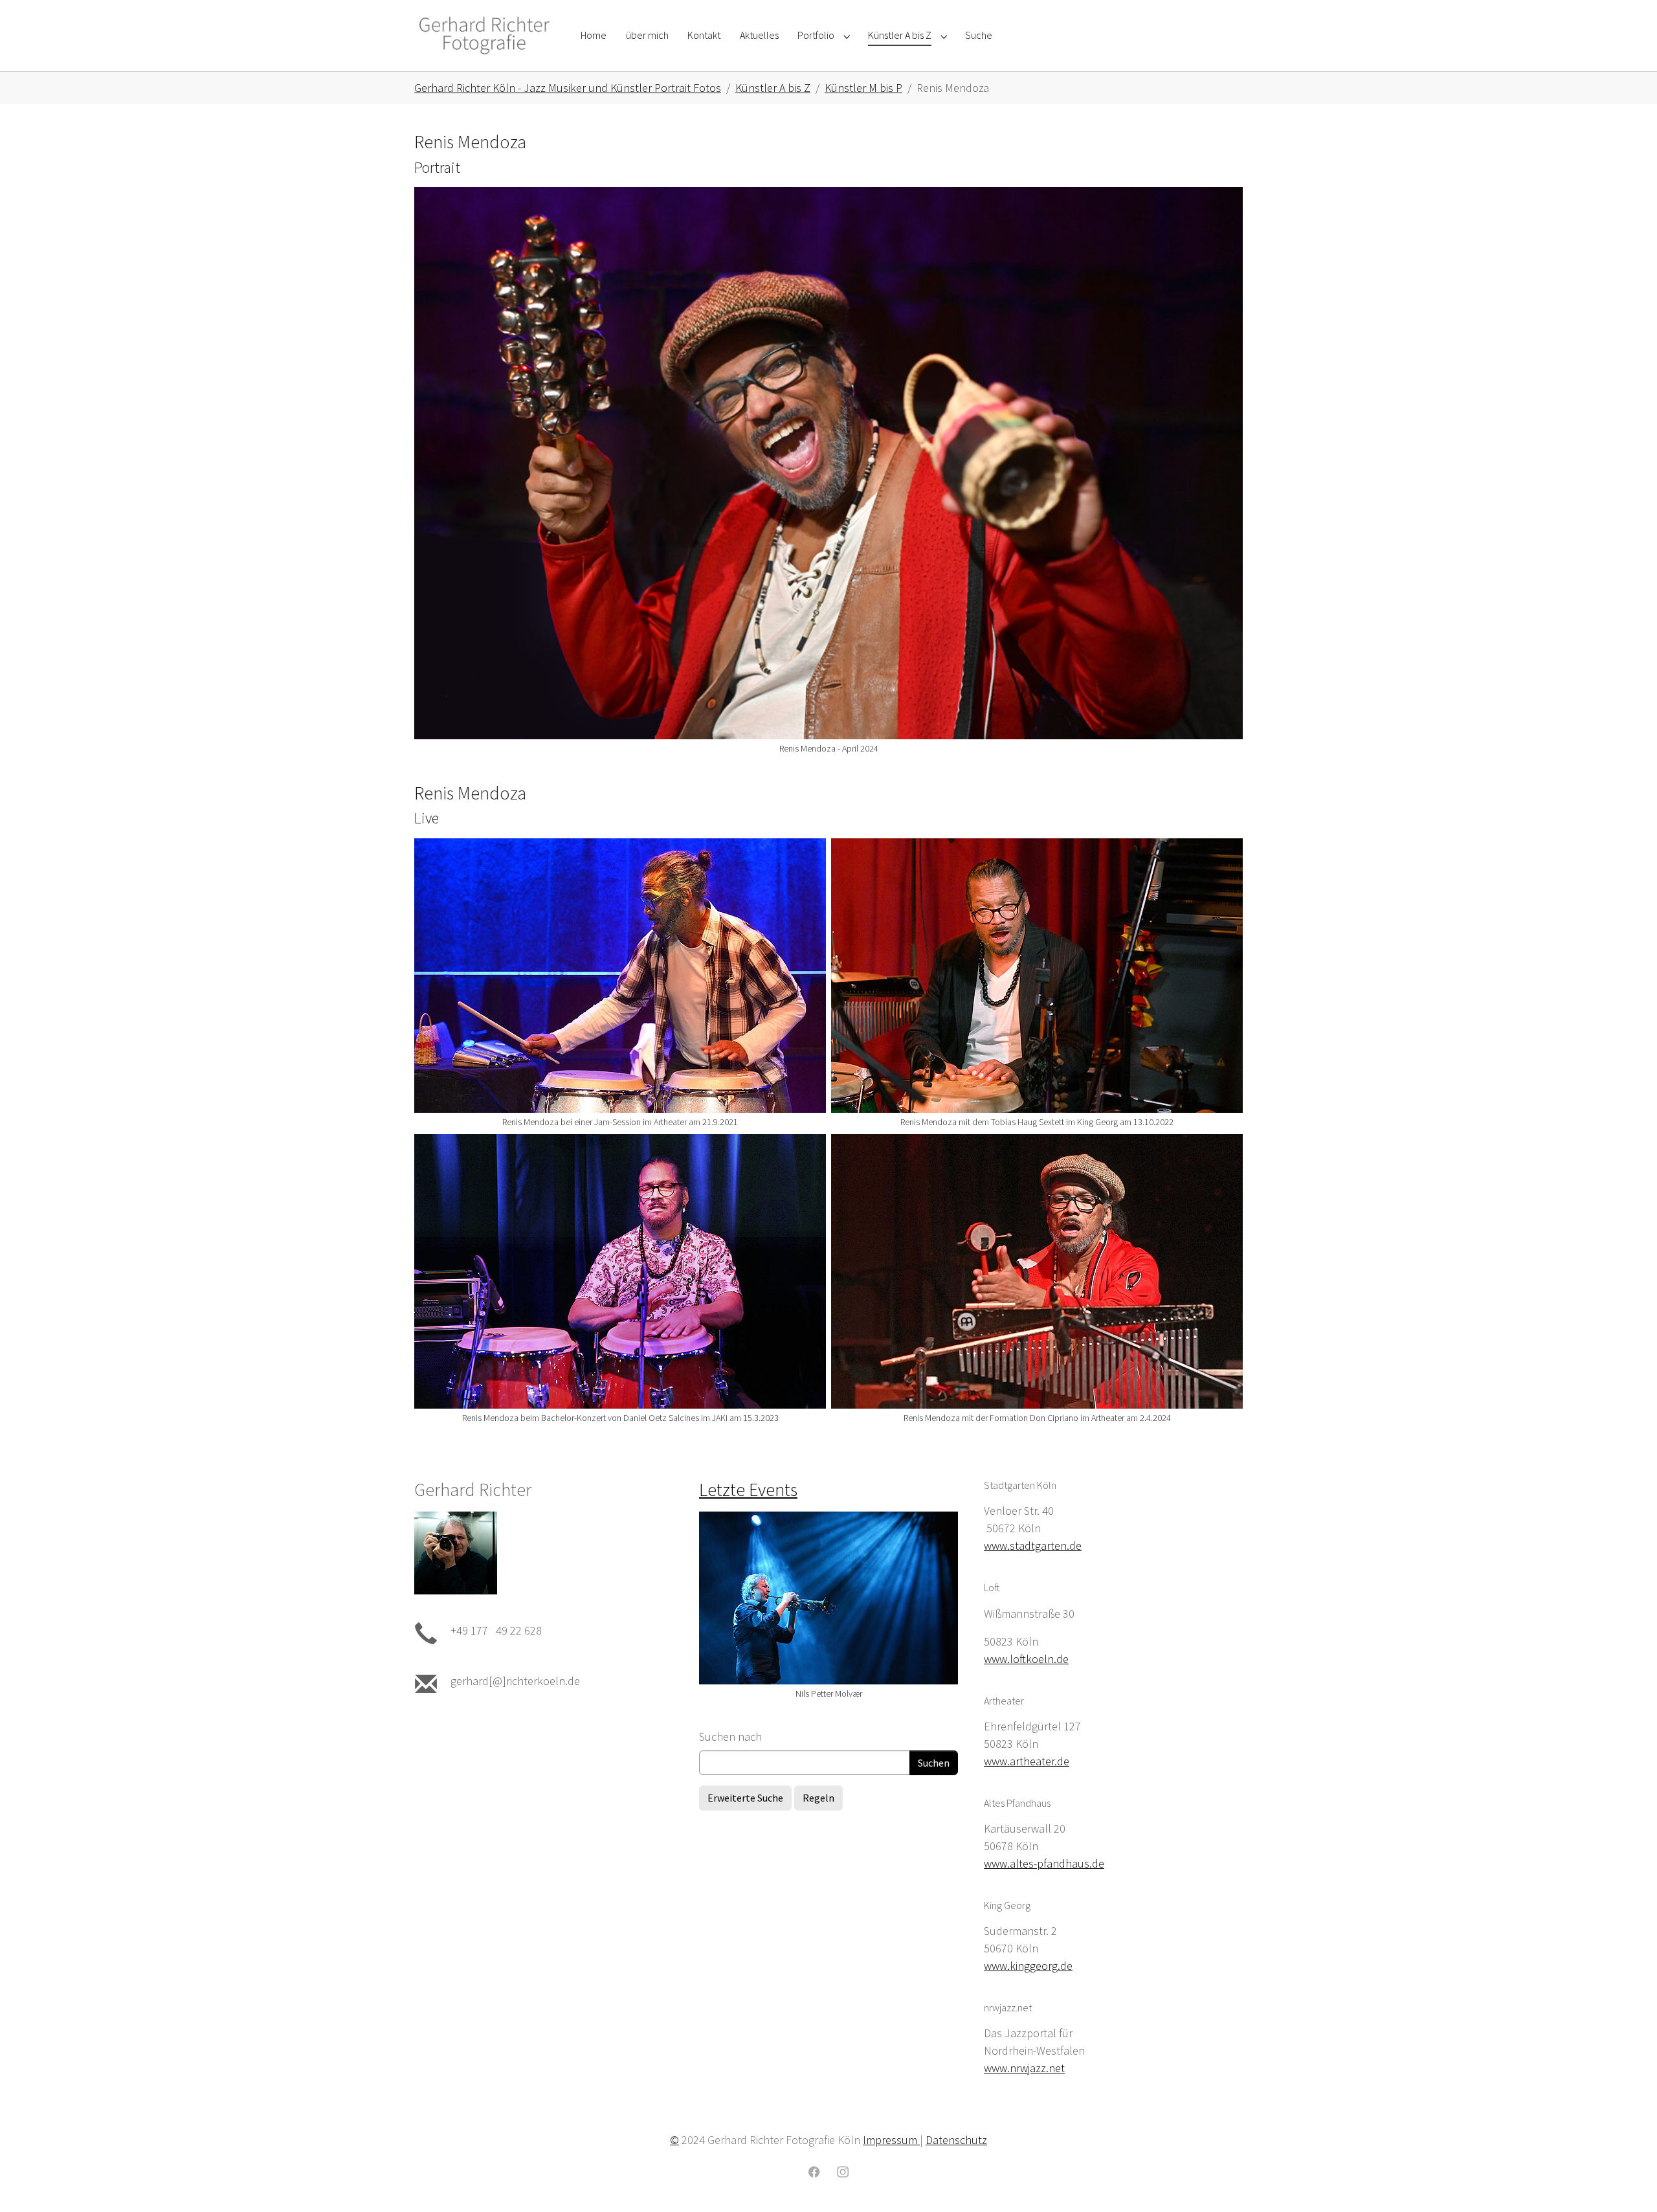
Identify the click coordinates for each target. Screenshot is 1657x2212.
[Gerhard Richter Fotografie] (484, 35)
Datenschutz (956, 2140)
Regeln (818, 1798)
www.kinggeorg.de (1028, 1966)
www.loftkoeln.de (1026, 1659)
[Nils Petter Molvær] (828, 1598)
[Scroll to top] (1627, 2182)
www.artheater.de (1027, 1761)
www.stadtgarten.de (1033, 1546)
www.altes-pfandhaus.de (1044, 1863)
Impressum (891, 2140)
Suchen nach (730, 1737)
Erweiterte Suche (745, 1798)
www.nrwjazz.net (1024, 2068)
